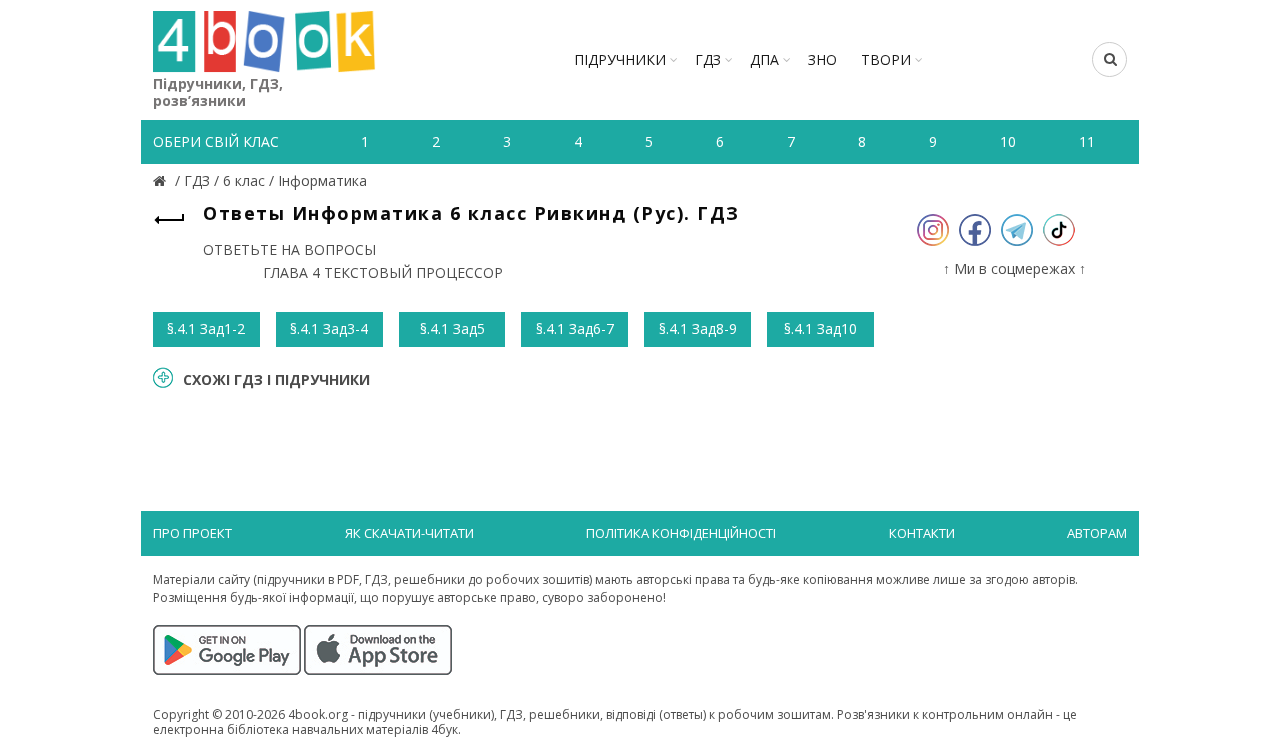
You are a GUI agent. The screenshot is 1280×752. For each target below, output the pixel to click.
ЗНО (822, 59)
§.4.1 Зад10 (820, 328)
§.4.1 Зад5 (452, 328)
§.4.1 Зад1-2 (206, 328)
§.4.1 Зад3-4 (329, 328)
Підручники (620, 59)
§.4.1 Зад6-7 (575, 328)
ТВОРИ (886, 59)
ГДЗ (708, 59)
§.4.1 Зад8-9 (698, 328)
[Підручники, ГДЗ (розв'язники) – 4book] (162, 180)
